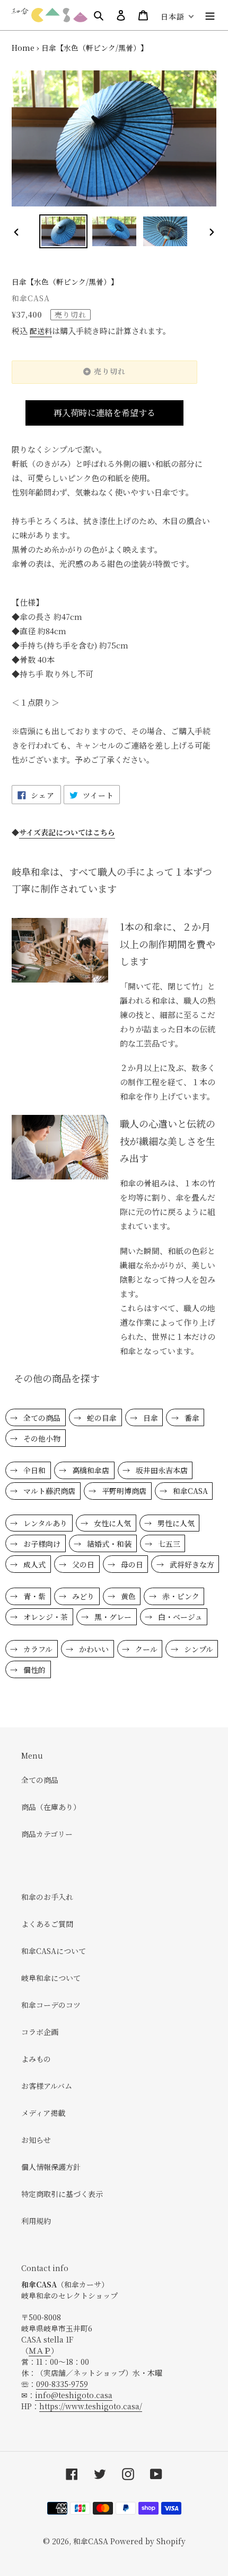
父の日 (82, 1564)
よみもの (36, 2059)
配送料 (41, 331)
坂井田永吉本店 (161, 1470)
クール (145, 1649)
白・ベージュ (179, 1617)
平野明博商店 (123, 1491)
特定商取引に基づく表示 (62, 2194)
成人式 (33, 1564)
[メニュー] (210, 15)
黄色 (127, 1596)
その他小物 (41, 1438)
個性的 (33, 1670)
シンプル (198, 1649)
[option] (64, 231)
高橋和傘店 (90, 1470)
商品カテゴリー (47, 1834)
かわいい (93, 1649)
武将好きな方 (191, 1564)
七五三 (168, 1544)
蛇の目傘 (101, 1418)
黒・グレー (112, 1617)
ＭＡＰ (40, 2350)
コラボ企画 (40, 2032)
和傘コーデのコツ (51, 2005)
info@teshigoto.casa (74, 2395)
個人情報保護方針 (51, 2167)
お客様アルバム (47, 2086)
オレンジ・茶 (45, 1617)
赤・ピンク (180, 1596)
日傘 (150, 1418)
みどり (82, 1596)
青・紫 (33, 1596)
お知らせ (36, 2140)
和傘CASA (189, 1491)
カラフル (37, 1649)
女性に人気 (111, 1523)
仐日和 (33, 1470)
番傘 (191, 1418)
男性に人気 (175, 1523)
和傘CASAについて (54, 1951)
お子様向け (41, 1544)
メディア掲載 (43, 2113)
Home (23, 48)
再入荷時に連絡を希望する (104, 413)
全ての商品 (41, 1418)
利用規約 (36, 2221)
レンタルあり (44, 1523)
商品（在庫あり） (51, 1807)
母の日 (131, 1564)
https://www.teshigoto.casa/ (91, 2406)
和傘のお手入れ (47, 1897)
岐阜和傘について (51, 1978)
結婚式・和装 (108, 1544)
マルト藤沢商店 (48, 1491)
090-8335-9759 (62, 2384)
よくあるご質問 (47, 1924)
